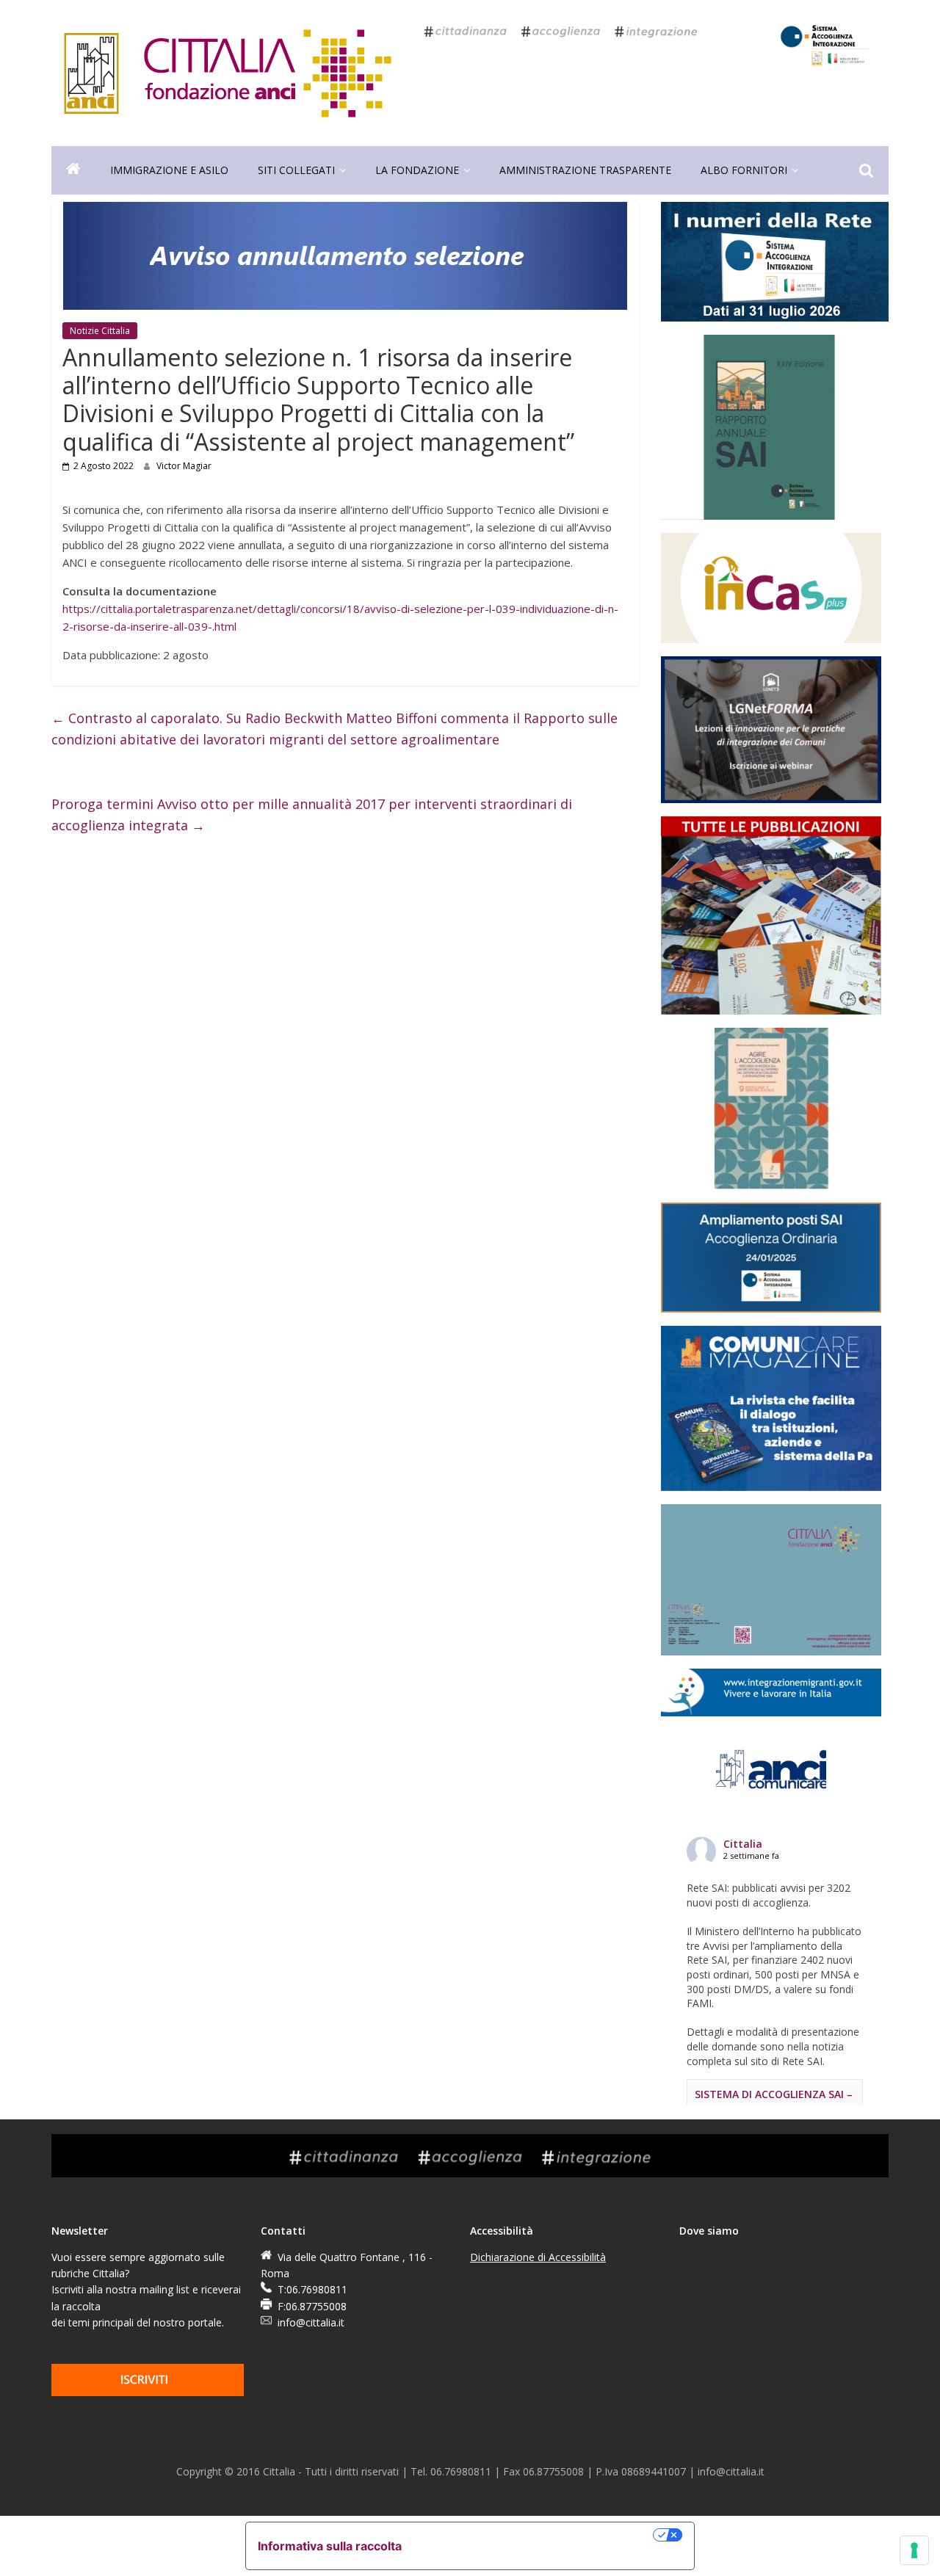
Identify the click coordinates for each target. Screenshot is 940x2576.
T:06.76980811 (312, 2289)
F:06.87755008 (312, 2306)
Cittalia (743, 1844)
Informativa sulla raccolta (330, 2546)
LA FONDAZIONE (417, 170)
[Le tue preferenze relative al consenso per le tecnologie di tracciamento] (914, 2550)
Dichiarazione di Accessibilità (538, 2257)
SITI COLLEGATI (296, 170)
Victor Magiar (184, 466)
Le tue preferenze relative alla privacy (535, 2535)
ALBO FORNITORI (744, 170)
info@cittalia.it (311, 2322)
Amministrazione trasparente (585, 170)
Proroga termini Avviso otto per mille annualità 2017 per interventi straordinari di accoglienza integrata (312, 814)
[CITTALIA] (73, 170)
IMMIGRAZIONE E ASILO (169, 170)
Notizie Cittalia (100, 331)
